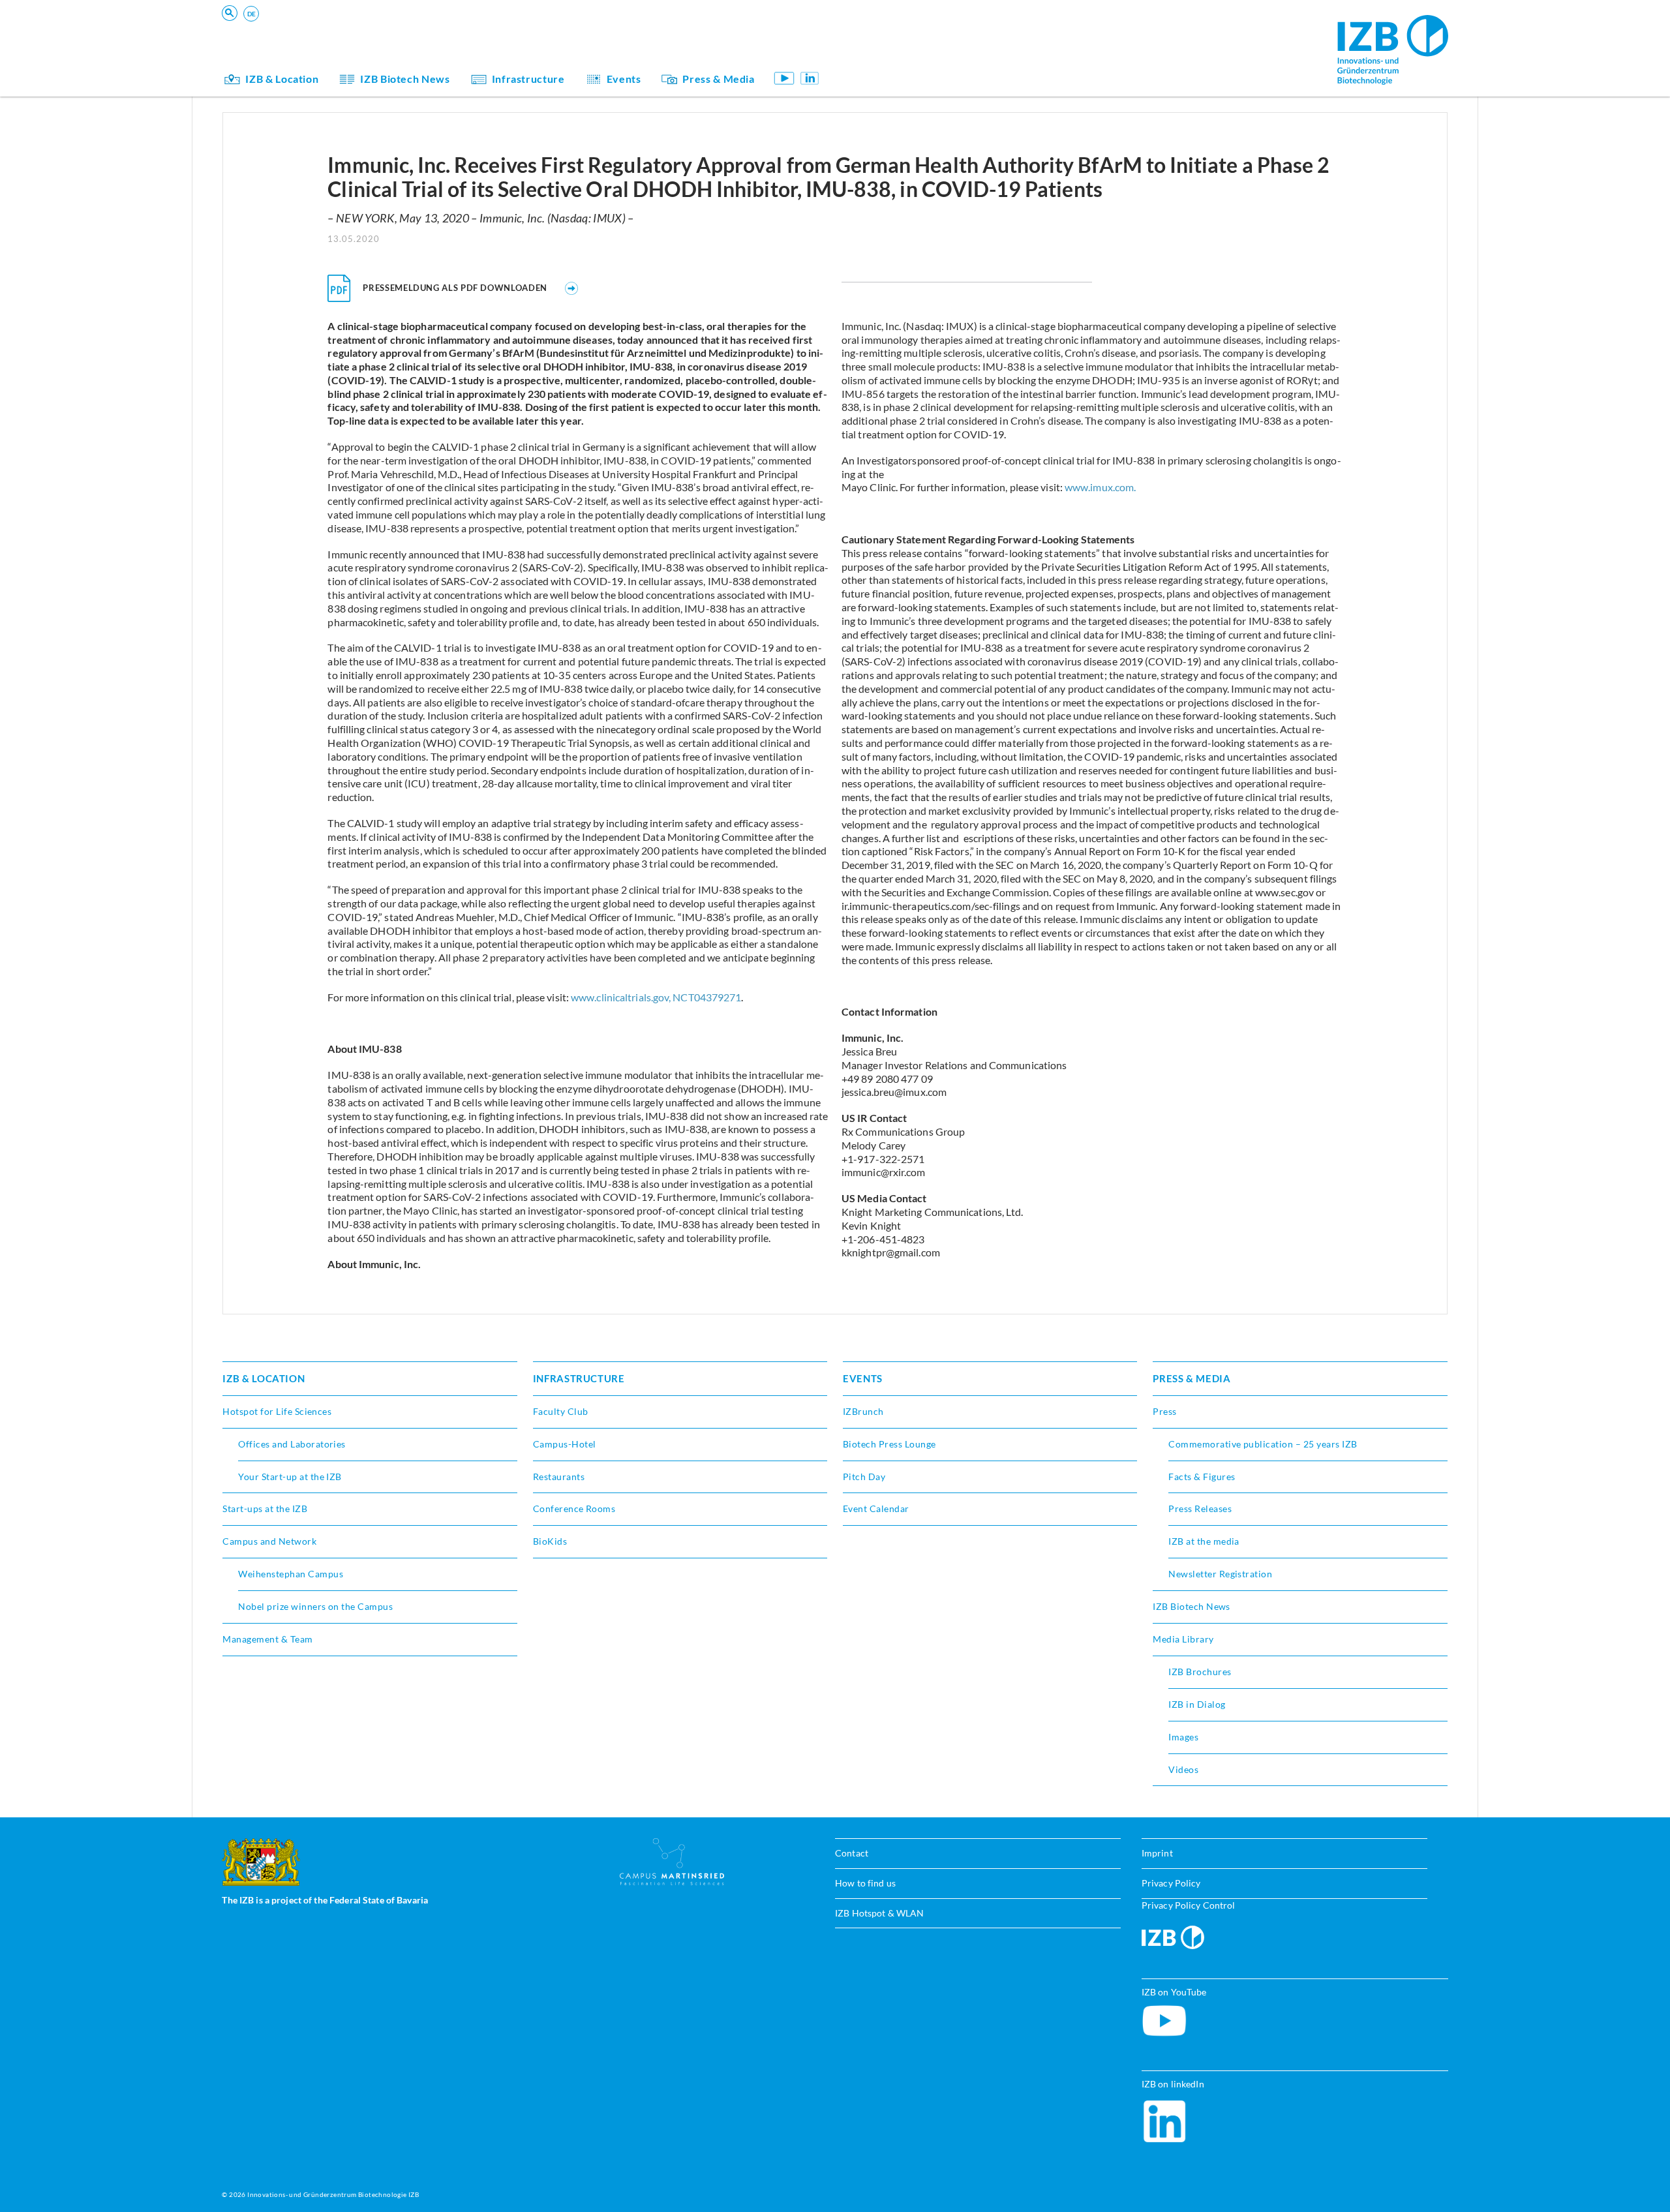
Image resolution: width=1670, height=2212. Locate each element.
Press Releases (1200, 1508)
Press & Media (718, 79)
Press (1164, 1411)
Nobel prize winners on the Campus (315, 1606)
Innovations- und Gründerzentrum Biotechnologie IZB (333, 2194)
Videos (1183, 1769)
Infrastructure (528, 79)
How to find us (865, 1883)
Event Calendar (876, 1508)
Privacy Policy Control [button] (1189, 1905)
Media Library (1183, 1639)
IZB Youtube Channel (784, 78)
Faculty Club (561, 1411)
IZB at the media (1204, 1541)
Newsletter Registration (1220, 1574)
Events (624, 79)
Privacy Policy (1171, 1883)
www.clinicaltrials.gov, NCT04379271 (656, 997)
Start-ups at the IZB (265, 1508)
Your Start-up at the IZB (290, 1477)
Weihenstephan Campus (291, 1574)
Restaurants (559, 1477)
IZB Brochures (1200, 1672)
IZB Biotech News (405, 79)
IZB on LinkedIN (810, 78)
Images (1183, 1737)
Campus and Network (269, 1541)
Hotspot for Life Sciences (277, 1411)
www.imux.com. (1100, 487)
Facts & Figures (1202, 1477)
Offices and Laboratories (292, 1444)
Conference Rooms (574, 1508)
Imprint (1157, 1853)
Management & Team (902, 54)
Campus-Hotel (565, 1444)
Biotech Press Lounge (889, 1444)
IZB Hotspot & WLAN (879, 1913)
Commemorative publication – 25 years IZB (1263, 1444)
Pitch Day (864, 1477)
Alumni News (886, 54)
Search (425, 30)
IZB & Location (282, 79)
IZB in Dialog (885, 54)
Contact (852, 1853)
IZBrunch (863, 1411)
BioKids (873, 36)
